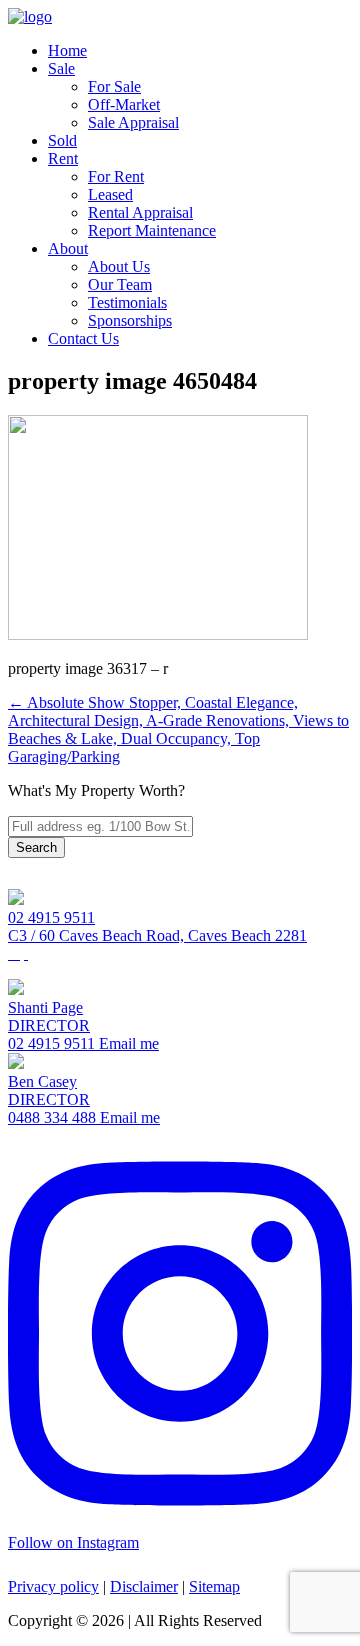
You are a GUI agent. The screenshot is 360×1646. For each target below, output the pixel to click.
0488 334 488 (52, 1117)
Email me (127, 1043)
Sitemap (214, 1586)
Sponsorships (130, 320)
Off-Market (124, 104)
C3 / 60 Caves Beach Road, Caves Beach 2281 (157, 935)
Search (36, 847)
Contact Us (83, 338)
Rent (63, 158)
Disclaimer (144, 1586)
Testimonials (127, 302)
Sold (62, 140)
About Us (119, 266)
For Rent (116, 176)
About (68, 248)
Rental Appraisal (140, 212)
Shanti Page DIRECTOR (49, 1016)
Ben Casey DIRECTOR (49, 1090)
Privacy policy (53, 1586)
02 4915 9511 (51, 917)
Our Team (120, 284)
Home (67, 50)
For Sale (114, 86)
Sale (61, 68)
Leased (110, 194)
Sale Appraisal (133, 122)
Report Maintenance (152, 230)
